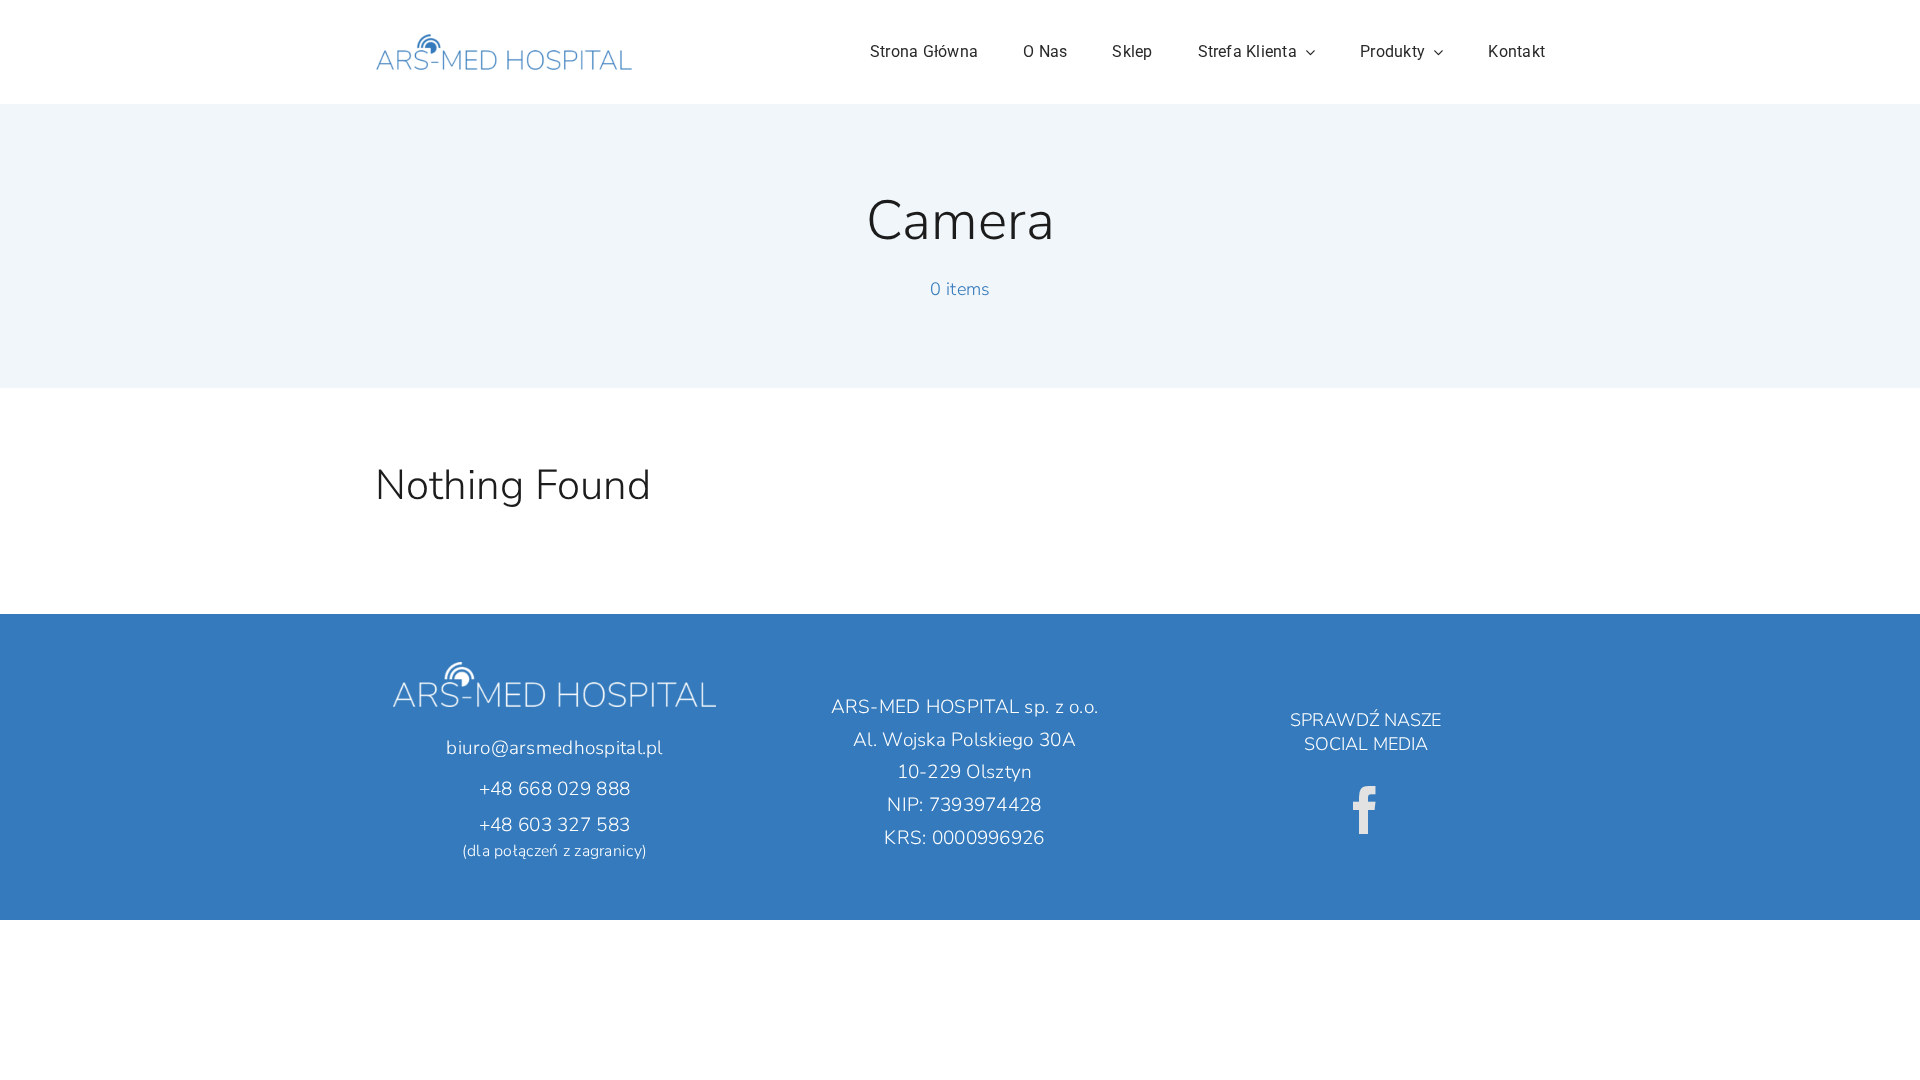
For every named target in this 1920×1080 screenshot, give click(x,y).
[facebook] (1365, 810)
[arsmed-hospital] (504, 19)
